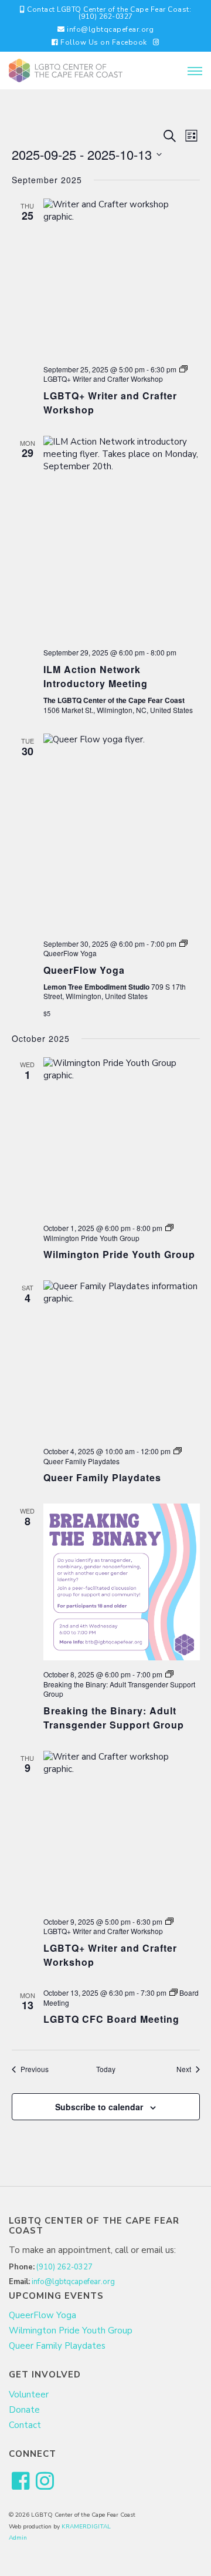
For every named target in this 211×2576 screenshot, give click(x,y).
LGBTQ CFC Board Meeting (111, 2019)
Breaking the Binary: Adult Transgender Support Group (114, 1718)
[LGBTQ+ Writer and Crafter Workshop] (122, 277)
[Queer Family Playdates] (122, 1359)
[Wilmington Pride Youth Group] (122, 1136)
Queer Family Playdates (102, 1477)
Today (106, 2069)
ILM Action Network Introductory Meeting (96, 676)
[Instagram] (156, 42)
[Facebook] (21, 2482)
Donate (24, 2410)
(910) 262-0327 (64, 2267)
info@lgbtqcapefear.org (110, 29)
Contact (25, 2425)
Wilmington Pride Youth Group (119, 1254)
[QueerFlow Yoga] (122, 832)
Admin (18, 2538)
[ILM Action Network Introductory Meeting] (122, 537)
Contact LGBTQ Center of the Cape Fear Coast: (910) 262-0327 (108, 13)
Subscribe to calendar (99, 2107)
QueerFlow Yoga (84, 970)
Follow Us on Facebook (103, 42)
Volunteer (29, 2395)
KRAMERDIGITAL (86, 2527)
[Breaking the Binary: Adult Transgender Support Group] (122, 1582)
